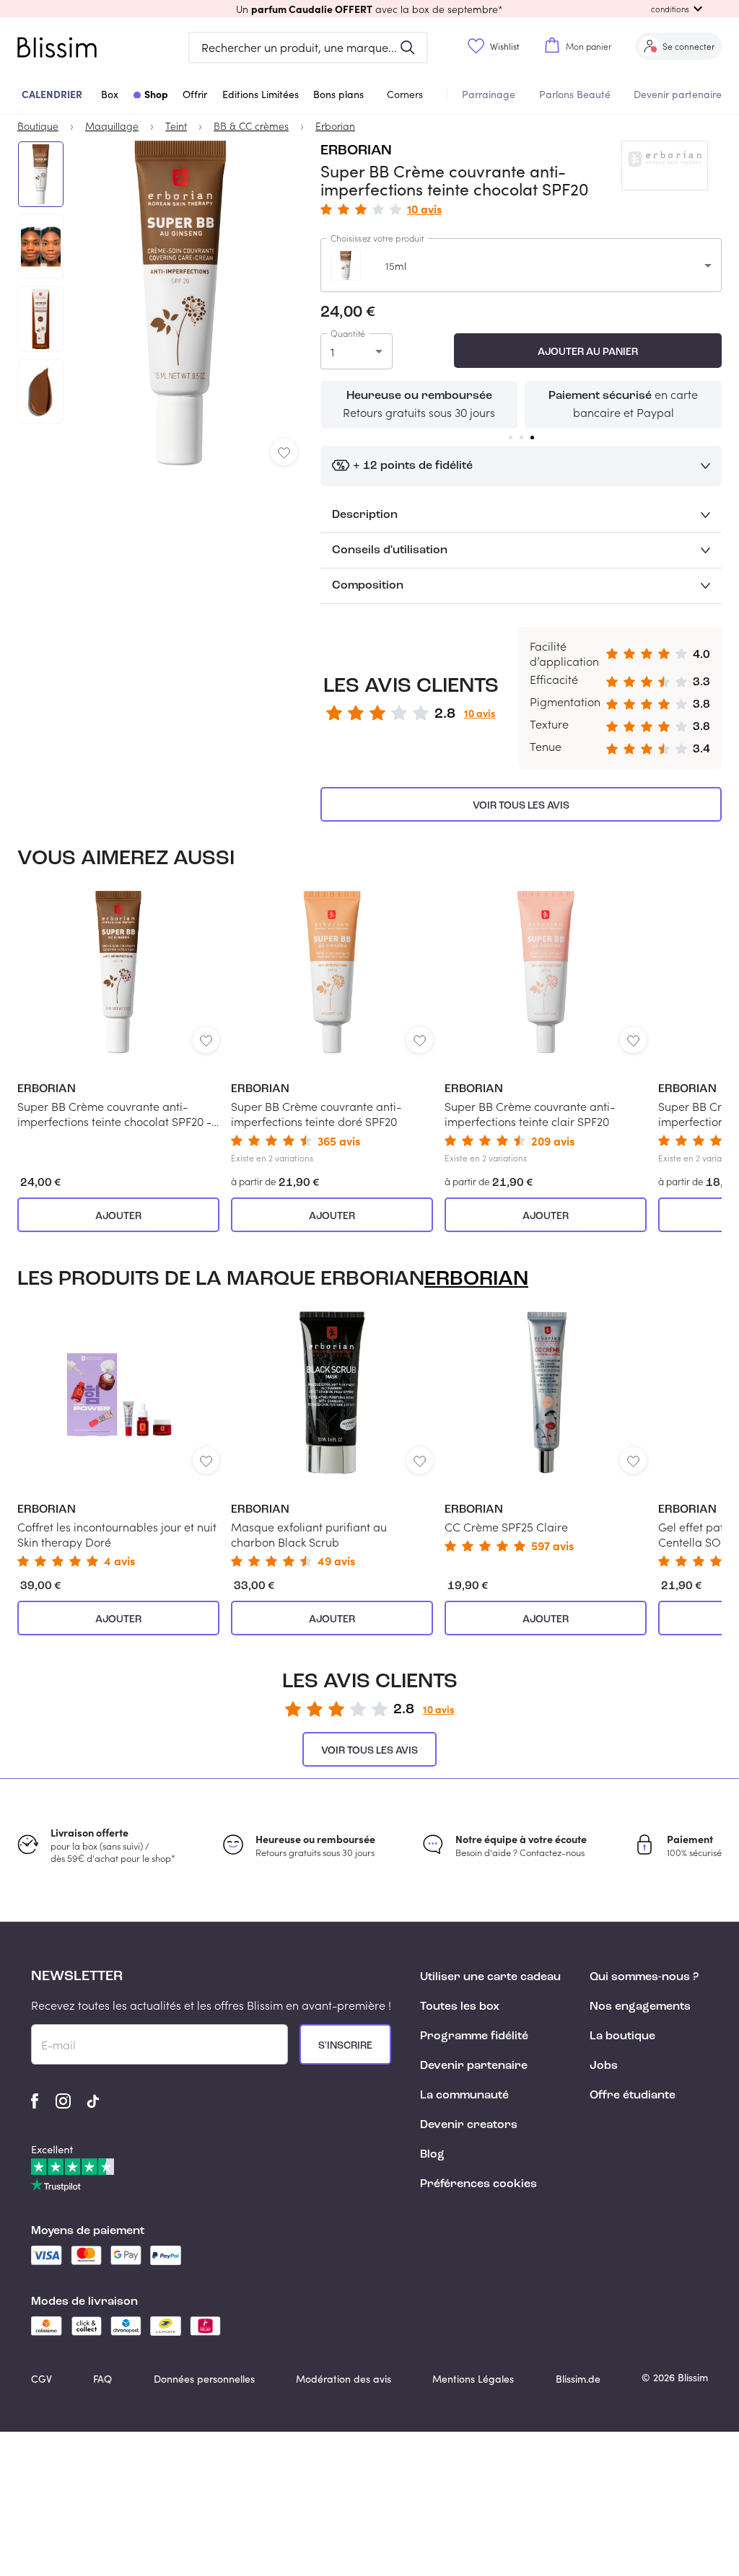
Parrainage (489, 94)
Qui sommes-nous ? (644, 1977)
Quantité (348, 333)
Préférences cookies (478, 2184)
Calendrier (52, 94)
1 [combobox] (332, 352)
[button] (369, 9)
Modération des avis (344, 2379)
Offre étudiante (633, 2096)
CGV (41, 2379)
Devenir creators (469, 2125)
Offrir (195, 94)
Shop (156, 94)
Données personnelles (204, 2379)
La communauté (464, 2096)
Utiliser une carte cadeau (490, 1977)
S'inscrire (345, 2046)
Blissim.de (578, 2379)
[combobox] (521, 265)
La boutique (622, 2036)
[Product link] (118, 1010)
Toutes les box (460, 2007)
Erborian (356, 151)
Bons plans (338, 94)
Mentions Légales (473, 2379)
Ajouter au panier (588, 352)
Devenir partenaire (678, 94)
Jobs (604, 2066)
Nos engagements (640, 2007)
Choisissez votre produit (377, 238)
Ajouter (118, 1216)
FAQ (102, 2379)
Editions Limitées (261, 94)
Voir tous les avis (521, 806)
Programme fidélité (474, 2036)
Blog (432, 2155)
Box (110, 94)
